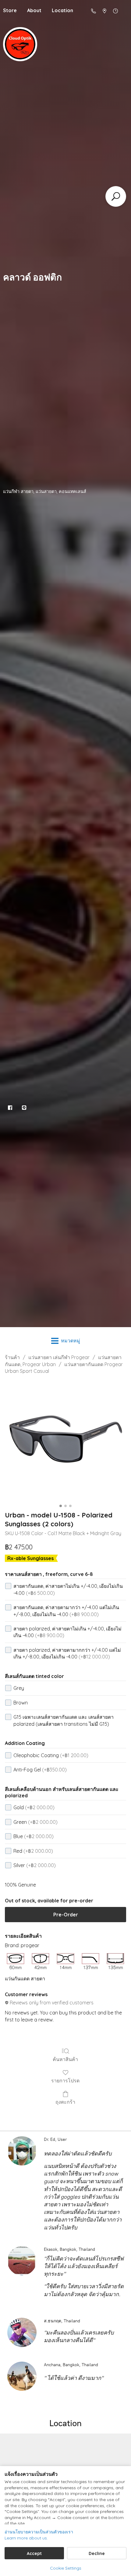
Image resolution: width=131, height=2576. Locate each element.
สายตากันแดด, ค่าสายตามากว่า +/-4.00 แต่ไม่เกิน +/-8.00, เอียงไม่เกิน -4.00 (66, 1611)
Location (62, 10)
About (34, 10)
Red (33, 1851)
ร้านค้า (12, 1357)
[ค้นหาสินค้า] (116, 196)
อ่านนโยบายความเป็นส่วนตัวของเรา (39, 2532)
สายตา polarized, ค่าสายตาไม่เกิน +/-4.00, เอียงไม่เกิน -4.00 (67, 1632)
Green (35, 1822)
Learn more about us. (26, 2538)
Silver (35, 1865)
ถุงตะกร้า (65, 2102)
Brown (21, 1703)
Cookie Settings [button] (66, 2568)
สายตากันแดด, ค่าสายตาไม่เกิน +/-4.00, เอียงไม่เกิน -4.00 (68, 1589)
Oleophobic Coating (51, 1755)
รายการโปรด (65, 2081)
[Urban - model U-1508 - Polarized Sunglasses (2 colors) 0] (65, 1441)
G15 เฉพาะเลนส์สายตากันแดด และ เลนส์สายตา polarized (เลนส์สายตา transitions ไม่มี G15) (64, 1720)
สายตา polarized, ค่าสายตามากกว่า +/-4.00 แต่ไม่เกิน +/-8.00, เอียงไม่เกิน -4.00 (67, 1653)
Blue (34, 1836)
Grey (19, 1688)
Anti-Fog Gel (40, 1770)
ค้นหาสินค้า (65, 2059)
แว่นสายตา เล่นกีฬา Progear (59, 1357)
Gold (34, 1807)
